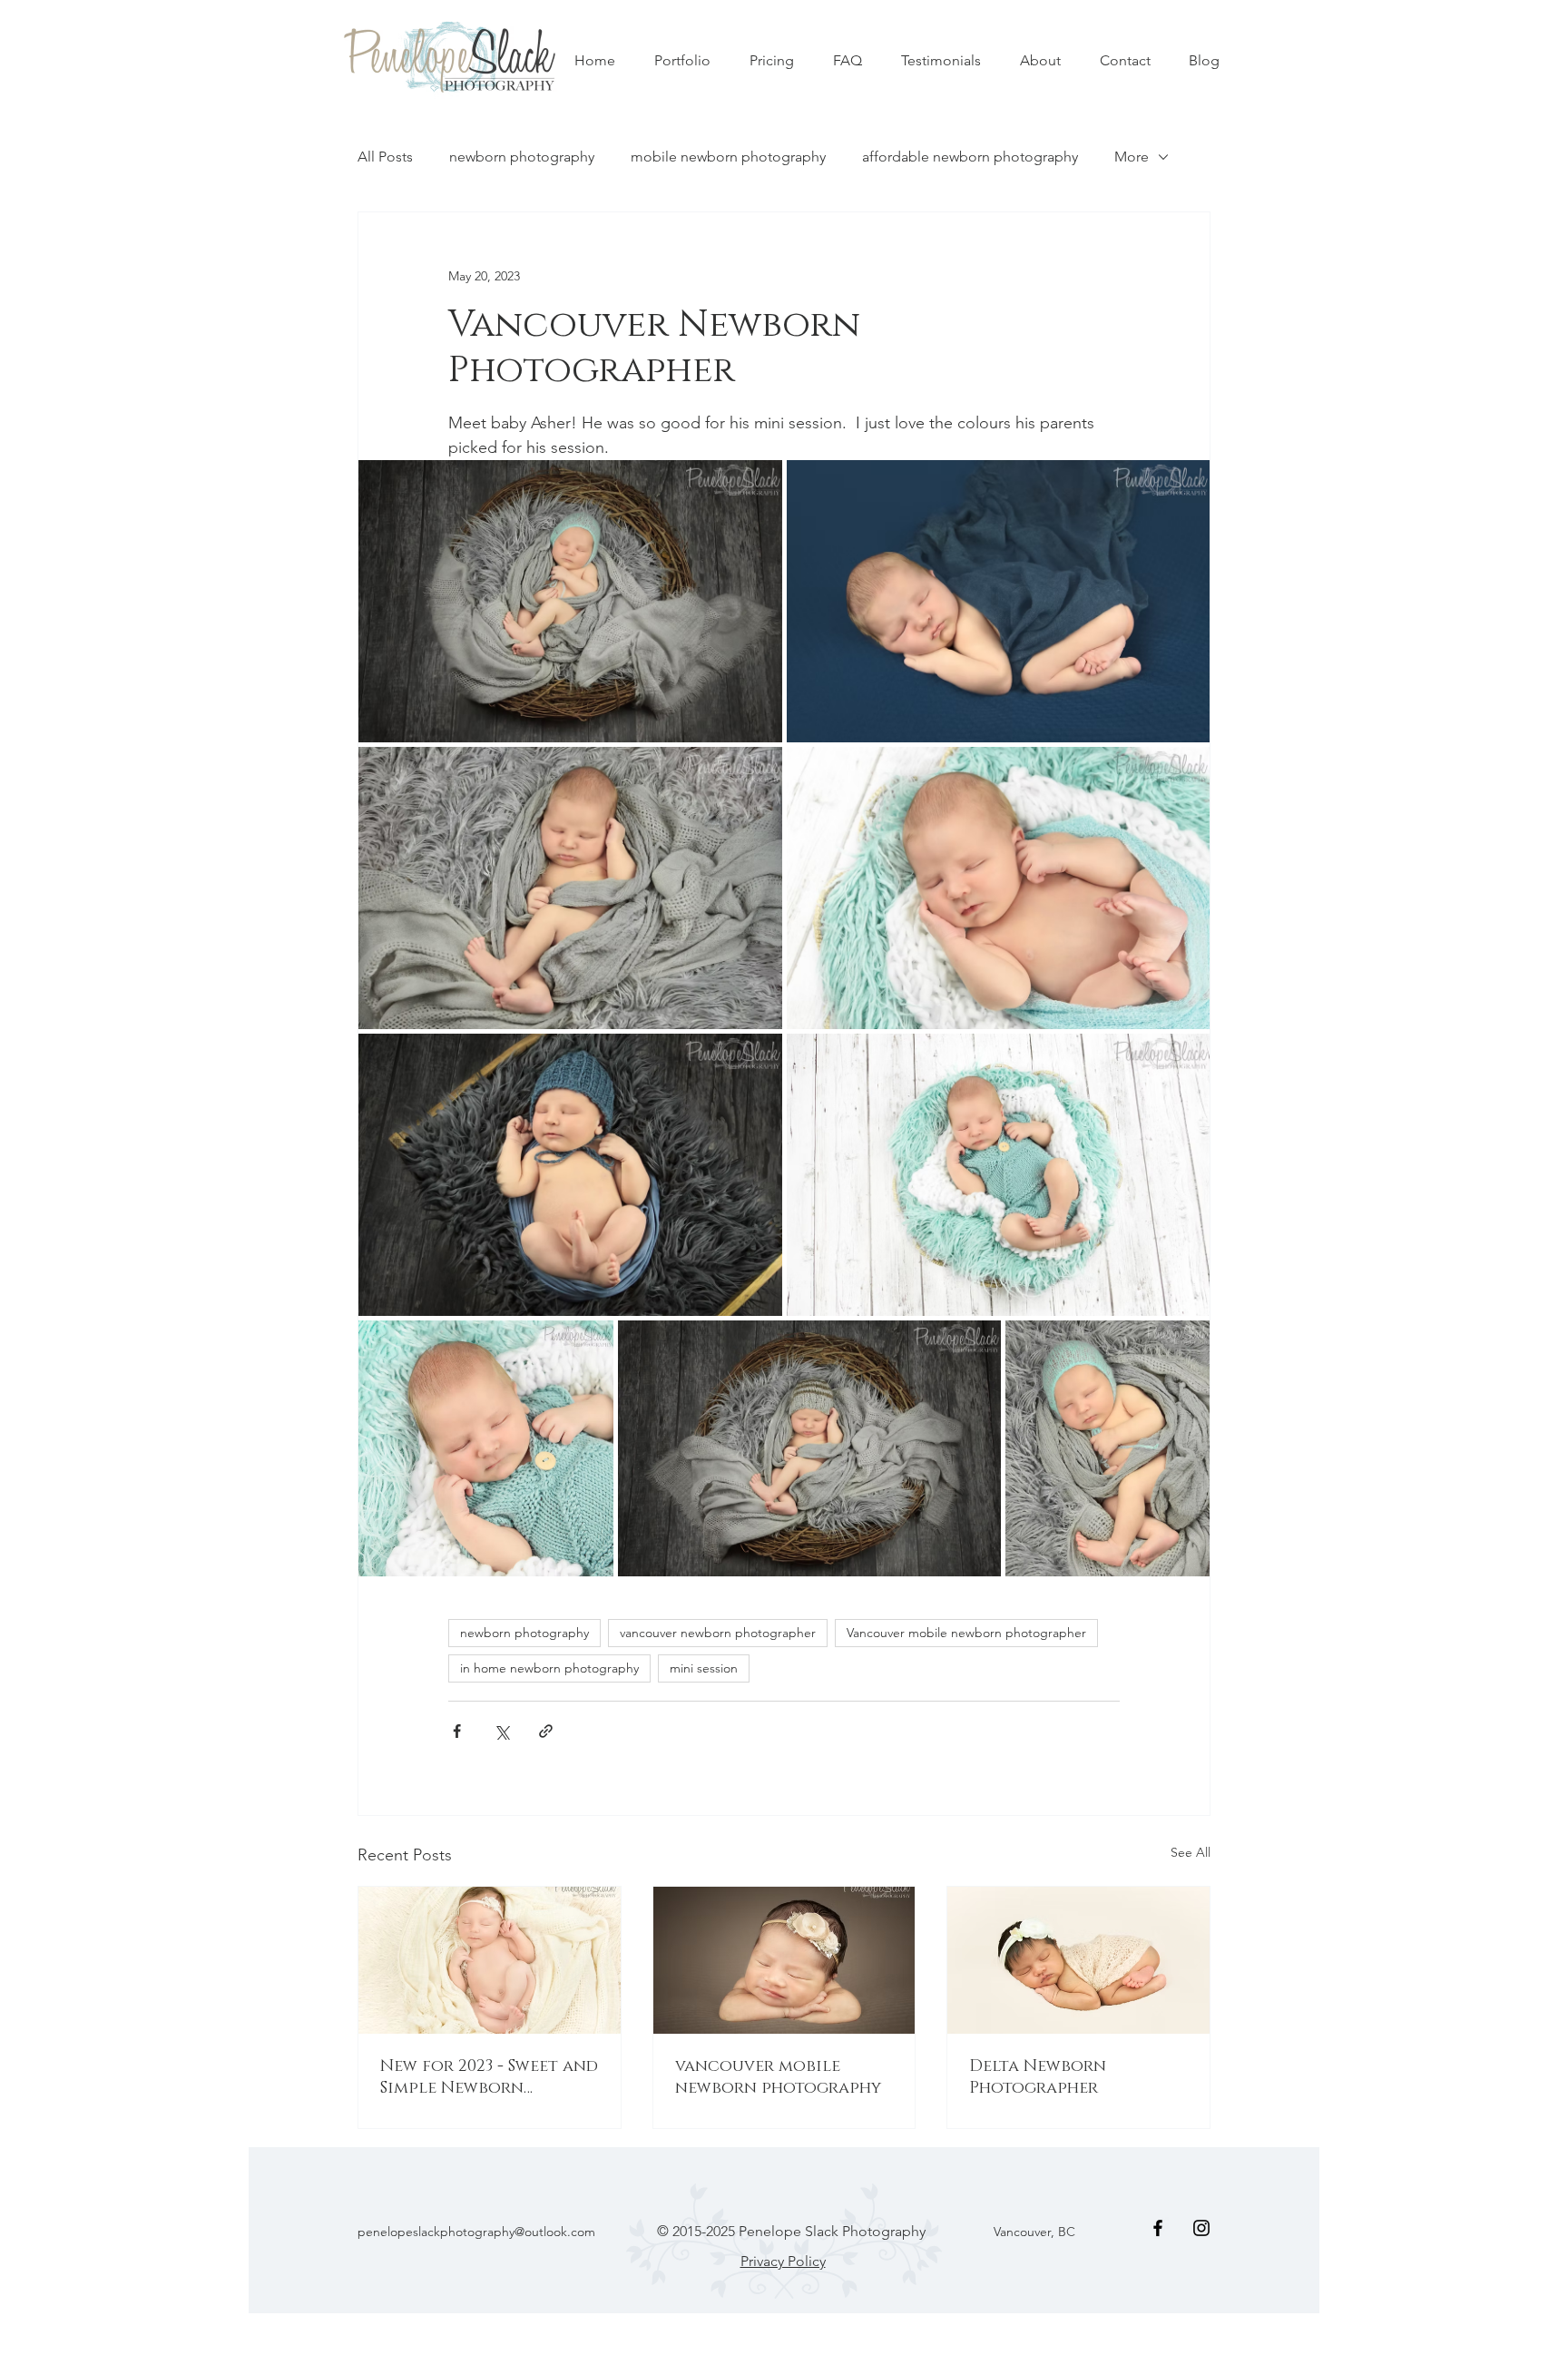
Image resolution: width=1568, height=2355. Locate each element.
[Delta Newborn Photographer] (1078, 1960)
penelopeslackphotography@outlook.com (476, 2232)
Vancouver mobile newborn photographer (966, 1633)
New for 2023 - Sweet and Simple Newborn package (489, 2077)
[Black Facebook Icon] (1158, 2228)
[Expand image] (570, 601)
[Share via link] (546, 1731)
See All (1191, 1852)
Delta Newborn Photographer (1038, 2077)
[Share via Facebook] (457, 1731)
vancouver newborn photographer (718, 1633)
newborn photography (522, 157)
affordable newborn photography (970, 157)
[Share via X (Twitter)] (501, 1731)
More (1132, 157)
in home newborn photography (549, 1668)
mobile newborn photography (728, 157)
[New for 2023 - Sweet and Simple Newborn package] (490, 1960)
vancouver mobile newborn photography (778, 2077)
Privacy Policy (783, 2261)
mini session (704, 1668)
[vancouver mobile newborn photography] (784, 1960)
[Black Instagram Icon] (1201, 2228)
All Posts (385, 157)
